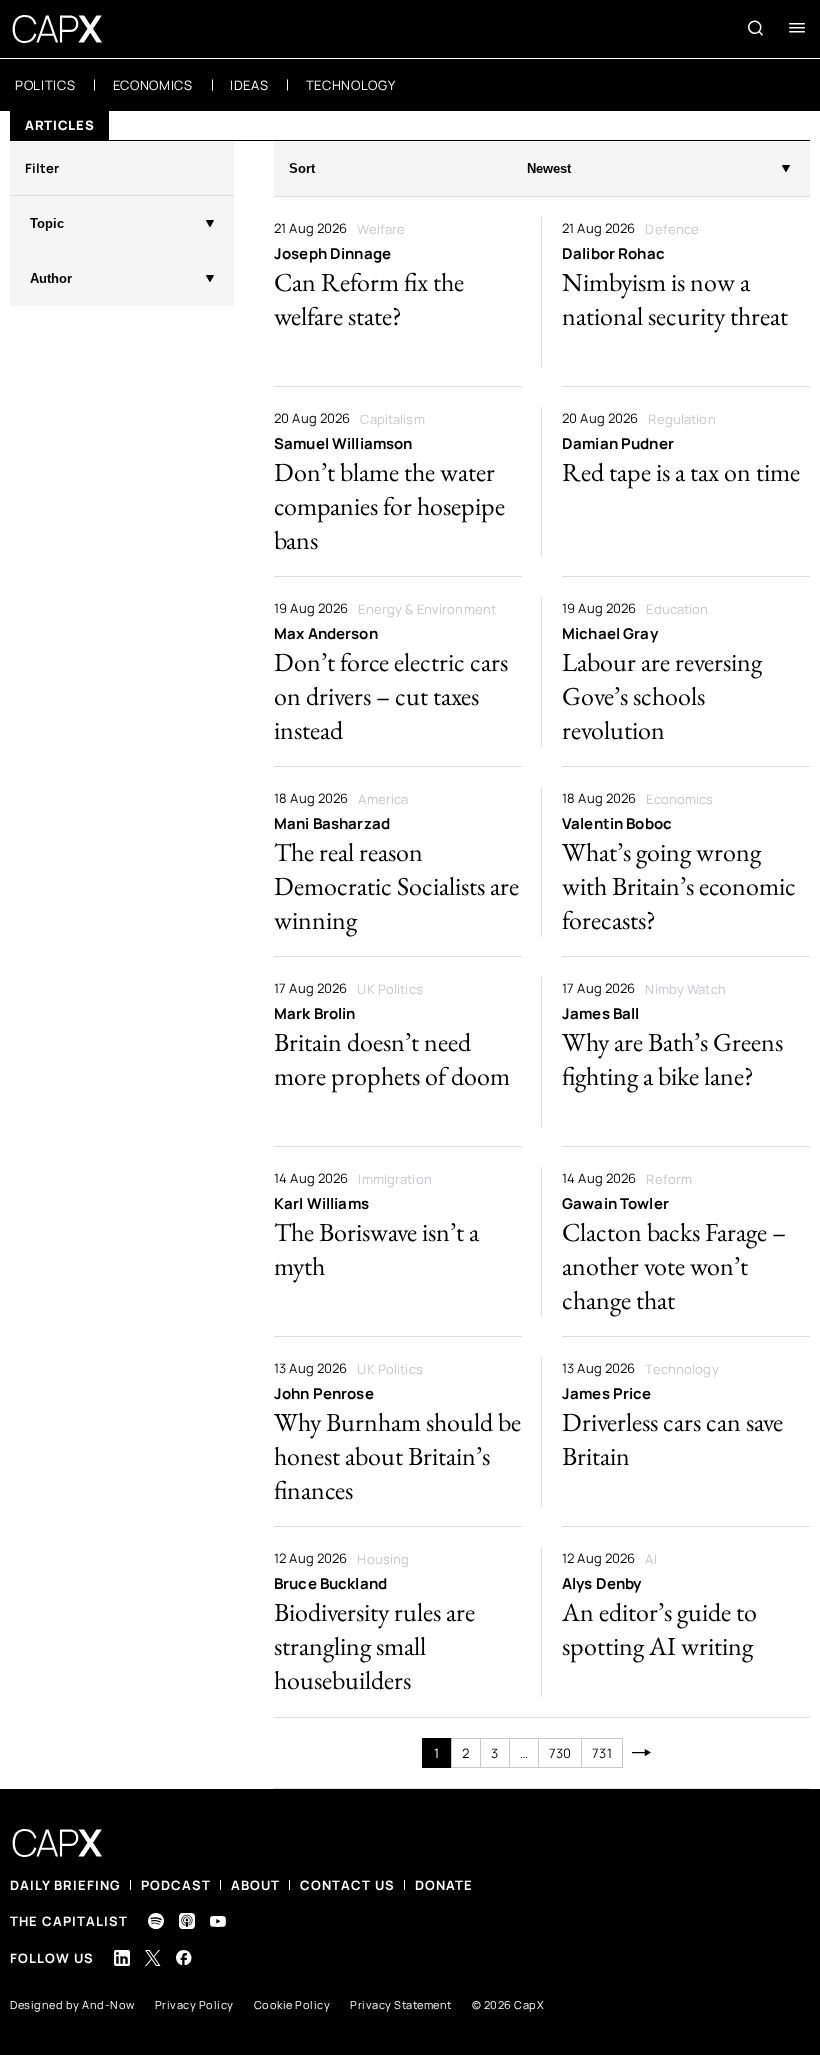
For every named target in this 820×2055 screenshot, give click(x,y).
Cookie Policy (292, 2004)
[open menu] (797, 28)
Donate (444, 1885)
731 (601, 1753)
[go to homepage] (57, 29)
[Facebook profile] (184, 1957)
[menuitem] (45, 85)
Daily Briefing (65, 1885)
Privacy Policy (194, 2004)
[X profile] (153, 1958)
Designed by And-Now (72, 2004)
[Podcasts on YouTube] (218, 1921)
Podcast (176, 1885)
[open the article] (398, 292)
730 (560, 1753)
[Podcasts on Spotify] (156, 1921)
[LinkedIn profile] (122, 1958)
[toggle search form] (756, 28)
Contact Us (347, 1885)
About (255, 1885)
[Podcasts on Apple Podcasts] (187, 1921)
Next (642, 1753)
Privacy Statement (401, 2004)
